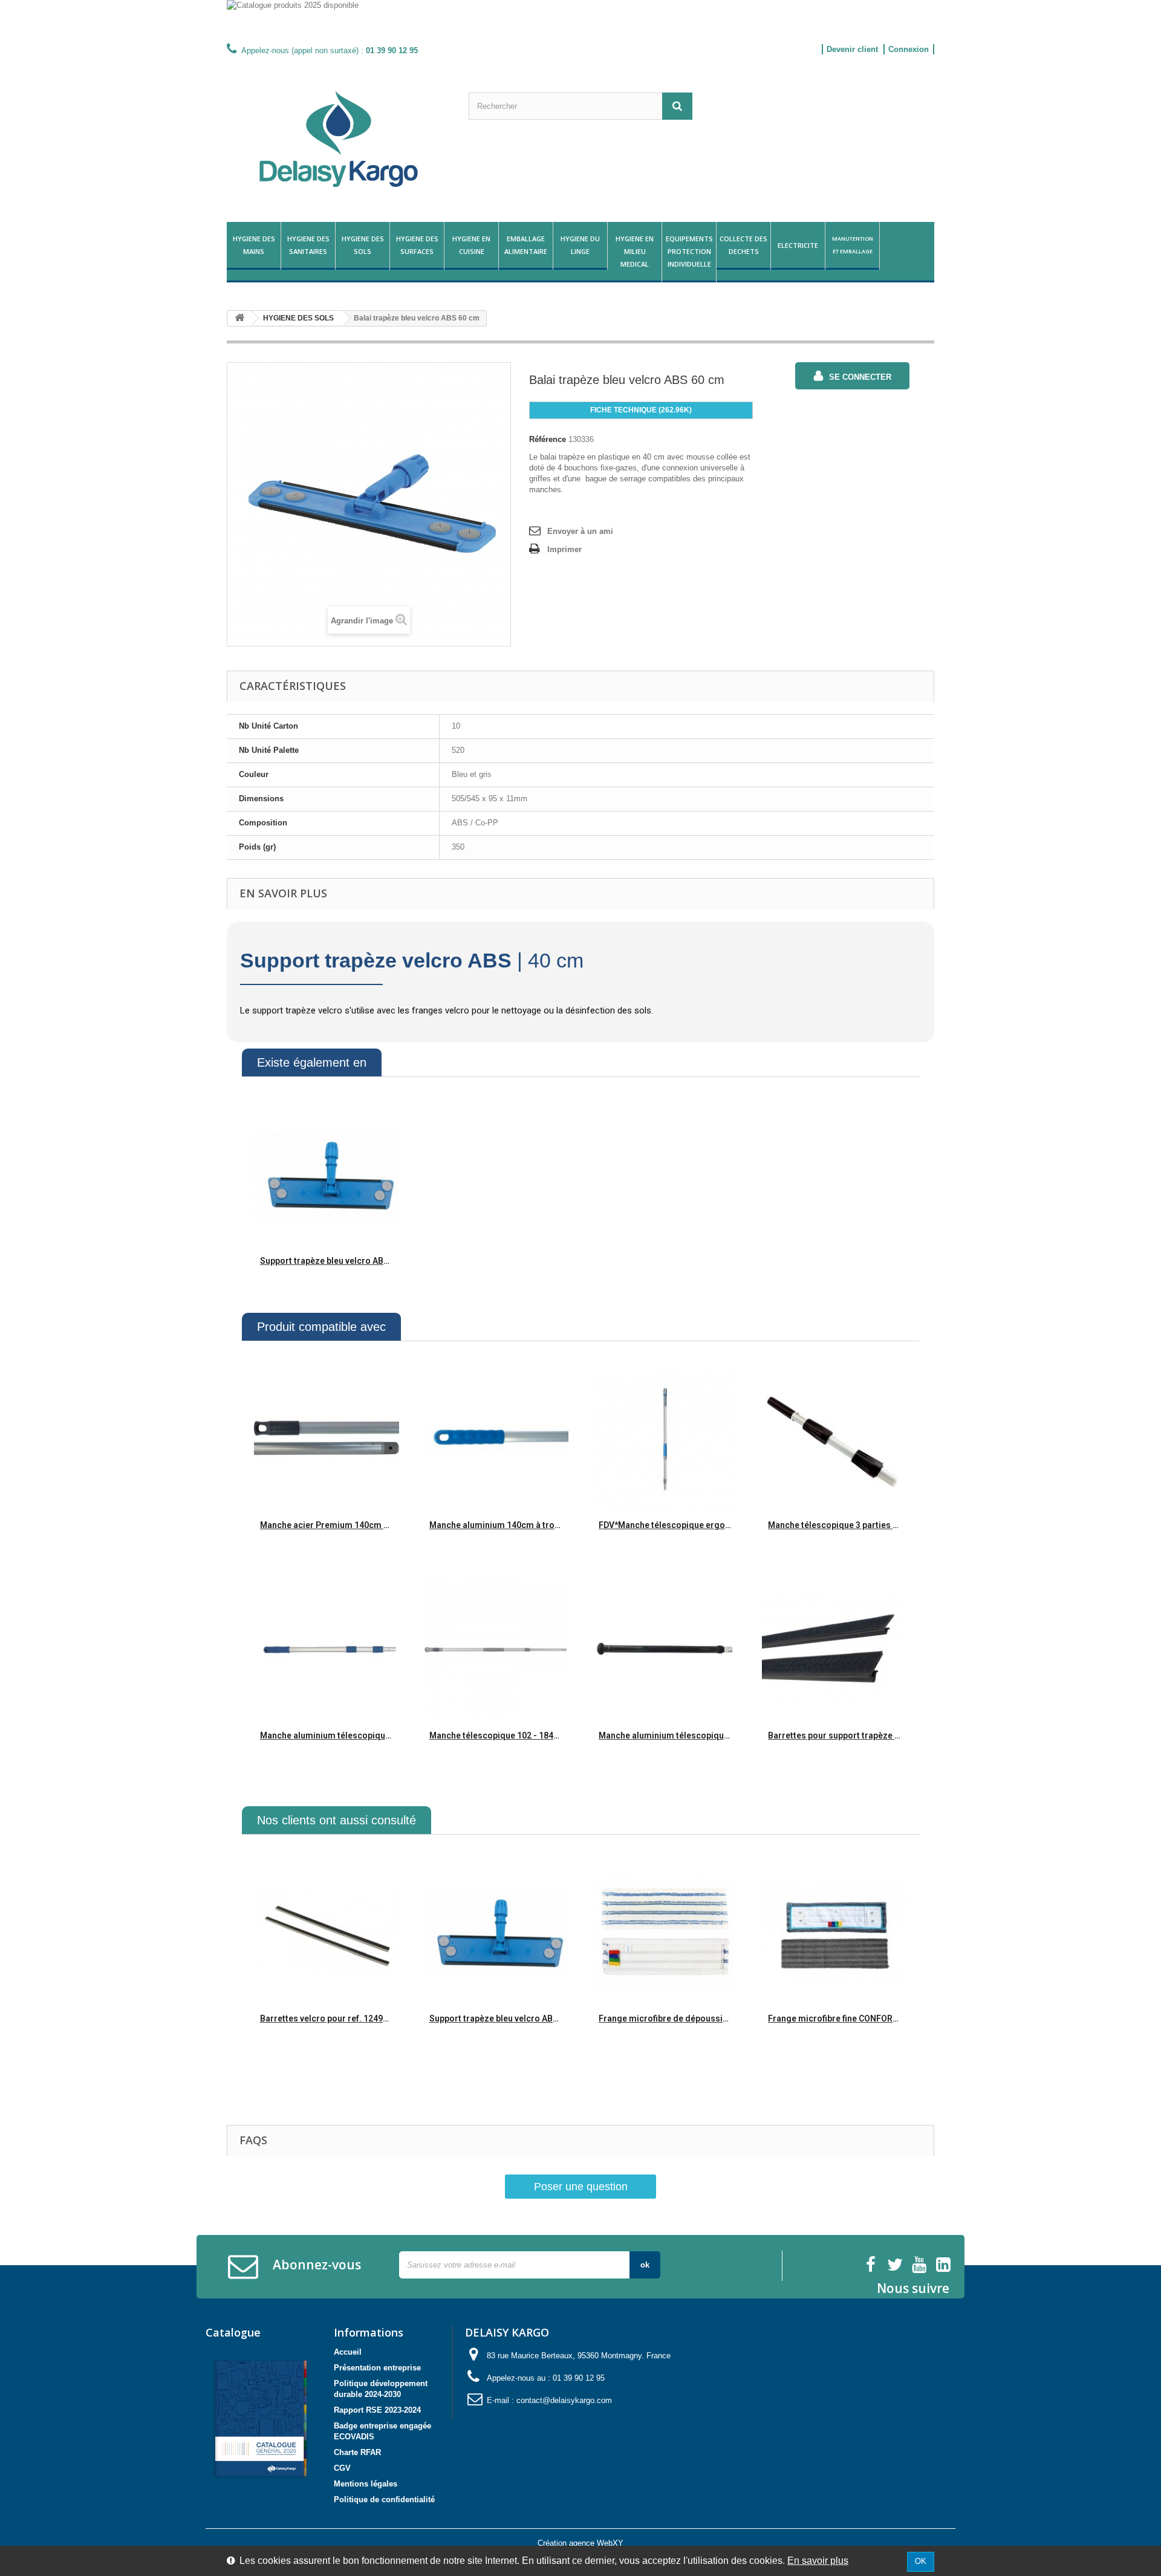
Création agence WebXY (580, 2543)
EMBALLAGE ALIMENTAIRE (526, 245)
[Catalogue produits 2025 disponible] (580, 20)
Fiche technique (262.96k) (641, 410)
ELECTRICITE (798, 245)
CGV (342, 2468)
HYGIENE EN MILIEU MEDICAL (635, 251)
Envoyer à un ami (580, 531)
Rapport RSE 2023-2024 (377, 2410)
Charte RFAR (357, 2452)
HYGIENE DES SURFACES (417, 245)
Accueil (348, 2352)
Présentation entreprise (377, 2368)
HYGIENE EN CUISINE (471, 245)
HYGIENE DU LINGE (580, 245)
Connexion (909, 49)
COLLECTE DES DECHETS (743, 245)
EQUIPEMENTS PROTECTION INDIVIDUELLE (689, 251)
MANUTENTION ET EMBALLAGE (853, 245)
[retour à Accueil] (239, 318)
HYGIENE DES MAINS (254, 245)
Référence (548, 439)
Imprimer (564, 549)
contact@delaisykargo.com (564, 2400)
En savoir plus (818, 2561)
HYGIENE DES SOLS (363, 245)
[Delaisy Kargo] (339, 139)
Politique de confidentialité (384, 2500)
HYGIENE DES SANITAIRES (308, 245)
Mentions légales (366, 2484)
